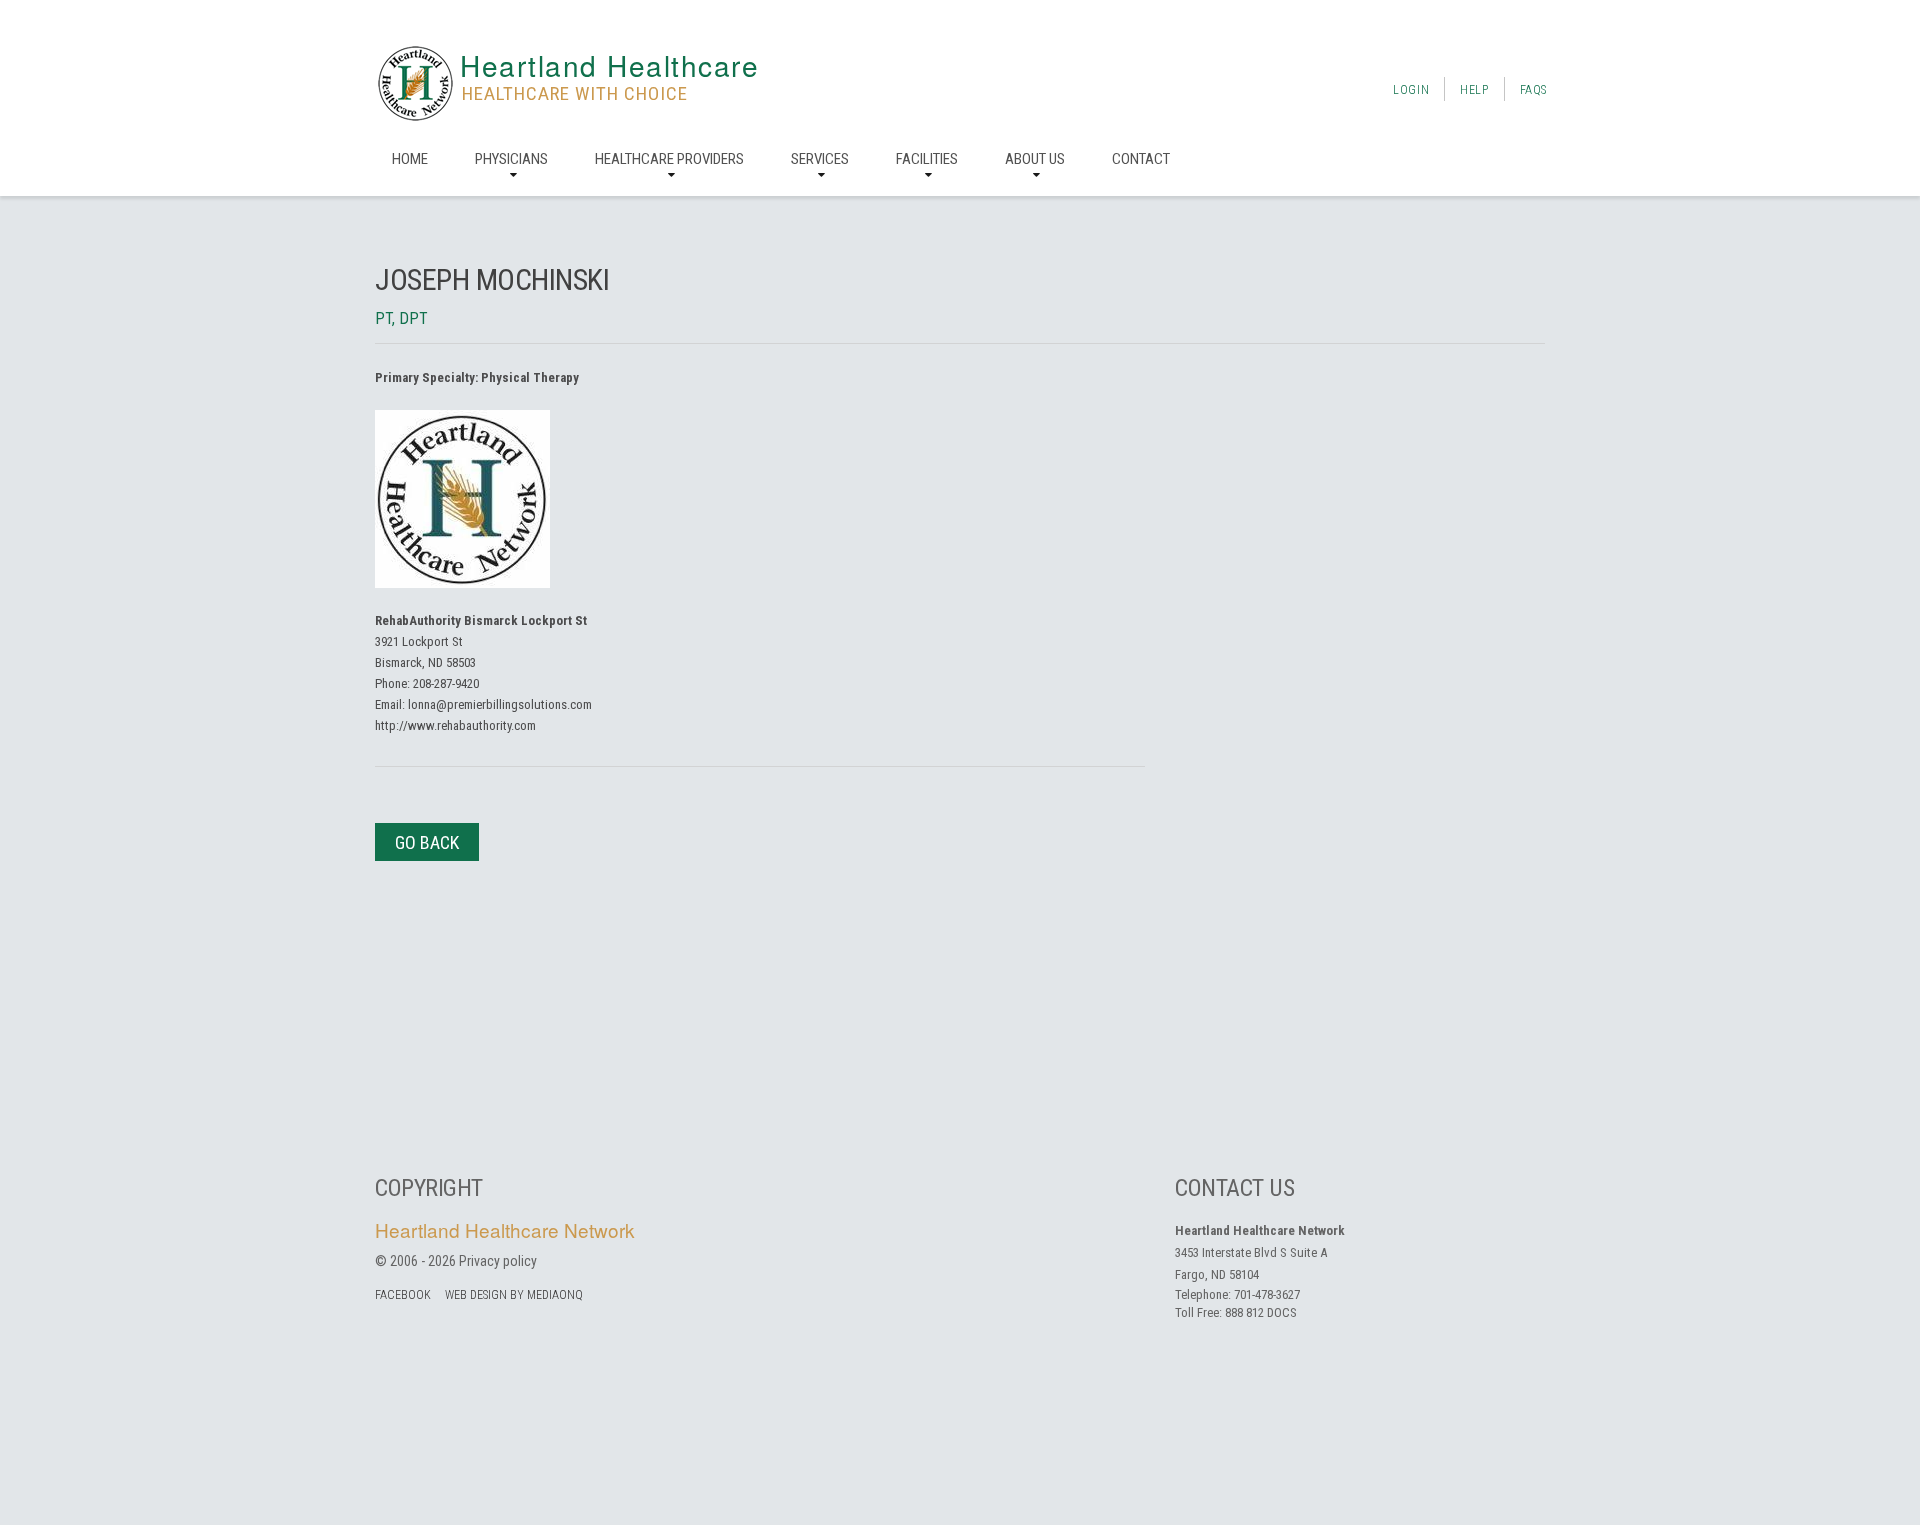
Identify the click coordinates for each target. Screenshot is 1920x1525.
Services (820, 159)
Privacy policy (498, 1261)
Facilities (927, 159)
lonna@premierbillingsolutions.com (500, 704)
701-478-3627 (1267, 1294)
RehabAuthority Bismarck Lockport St (481, 620)
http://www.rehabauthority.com (455, 725)
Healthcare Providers (669, 159)
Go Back (427, 842)
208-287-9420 (446, 683)
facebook (403, 1295)
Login (1411, 90)
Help (1474, 90)
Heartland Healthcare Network (505, 1229)
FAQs (1533, 90)
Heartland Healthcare (609, 65)
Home (410, 159)
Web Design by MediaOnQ (514, 1295)
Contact (1141, 159)
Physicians (511, 159)
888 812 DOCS (1261, 1312)
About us (1035, 159)
